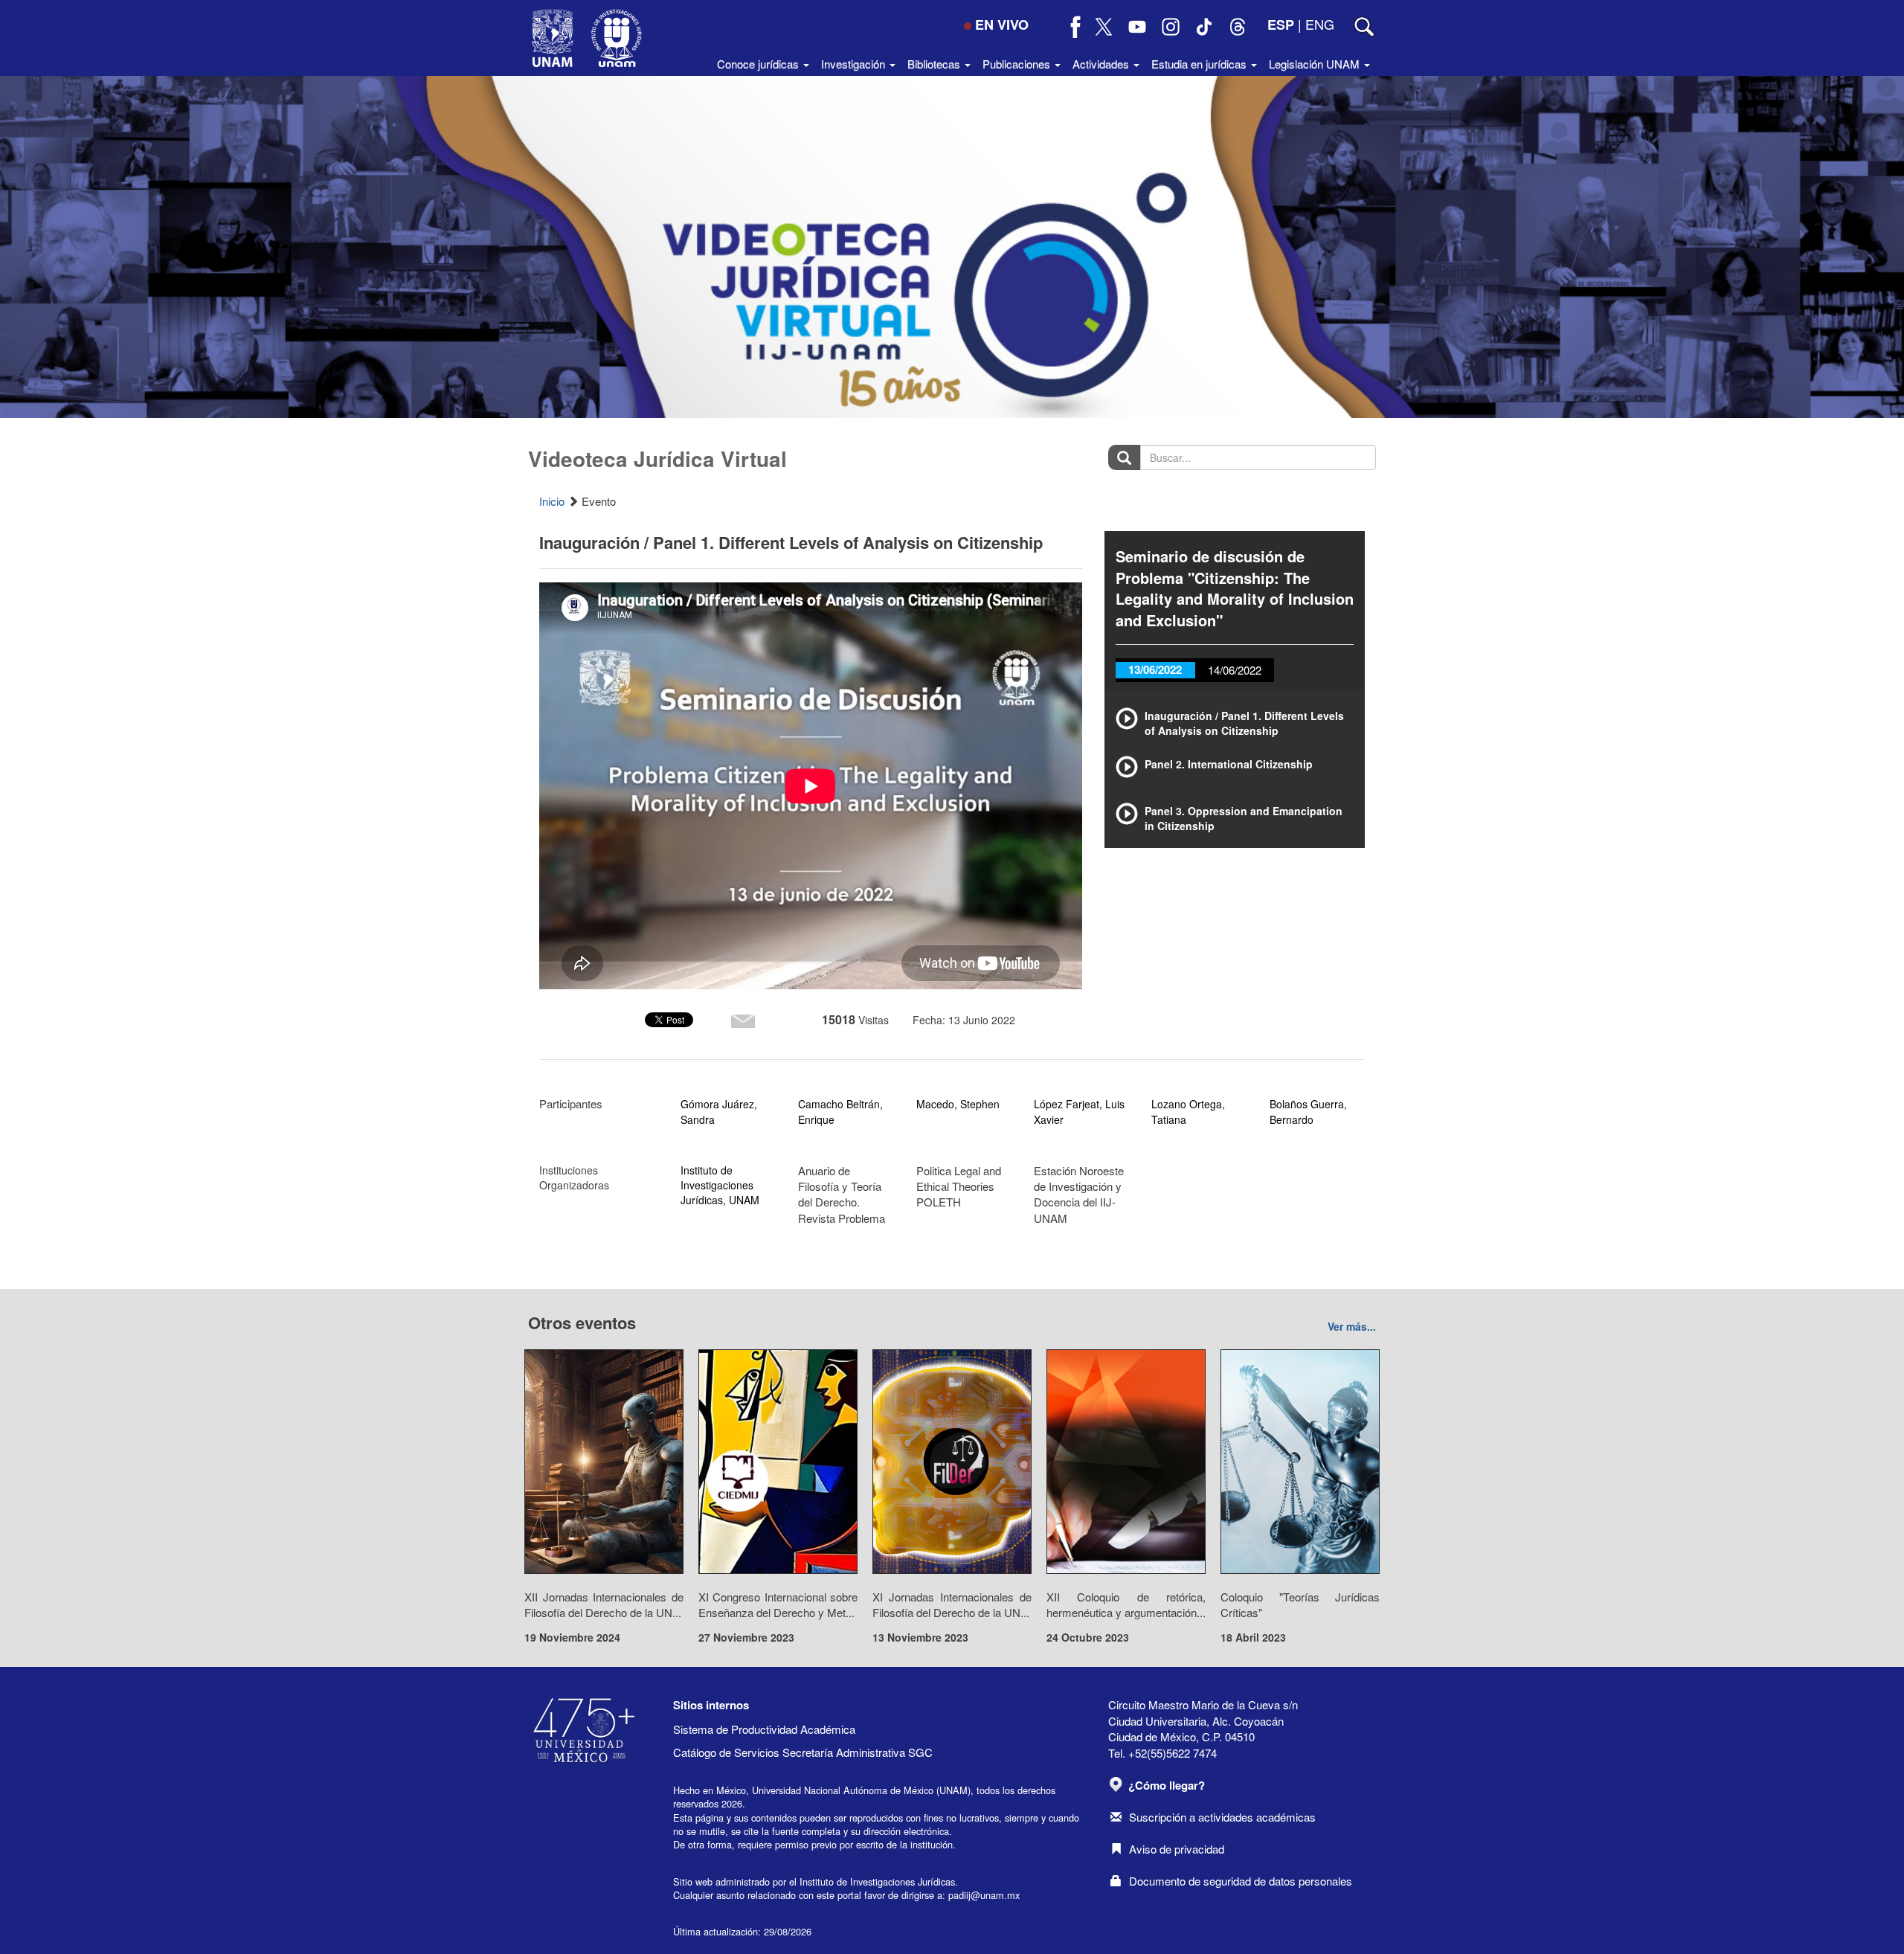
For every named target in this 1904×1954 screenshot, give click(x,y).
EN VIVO (1002, 25)
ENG (1320, 24)
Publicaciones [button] (1018, 64)
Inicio (552, 501)
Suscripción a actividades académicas (1222, 1817)
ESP (1281, 25)
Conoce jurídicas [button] (759, 64)
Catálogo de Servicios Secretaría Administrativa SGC (803, 1752)
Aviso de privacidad (1177, 1849)
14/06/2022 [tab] (1235, 670)
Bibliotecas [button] (935, 64)
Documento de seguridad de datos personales (1241, 1881)
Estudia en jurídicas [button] (1200, 64)
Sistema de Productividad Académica (764, 1729)
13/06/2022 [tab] (1155, 669)
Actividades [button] (1102, 64)
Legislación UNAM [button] (1316, 64)
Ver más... (1352, 1326)
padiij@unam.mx (984, 1895)
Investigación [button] (855, 64)
